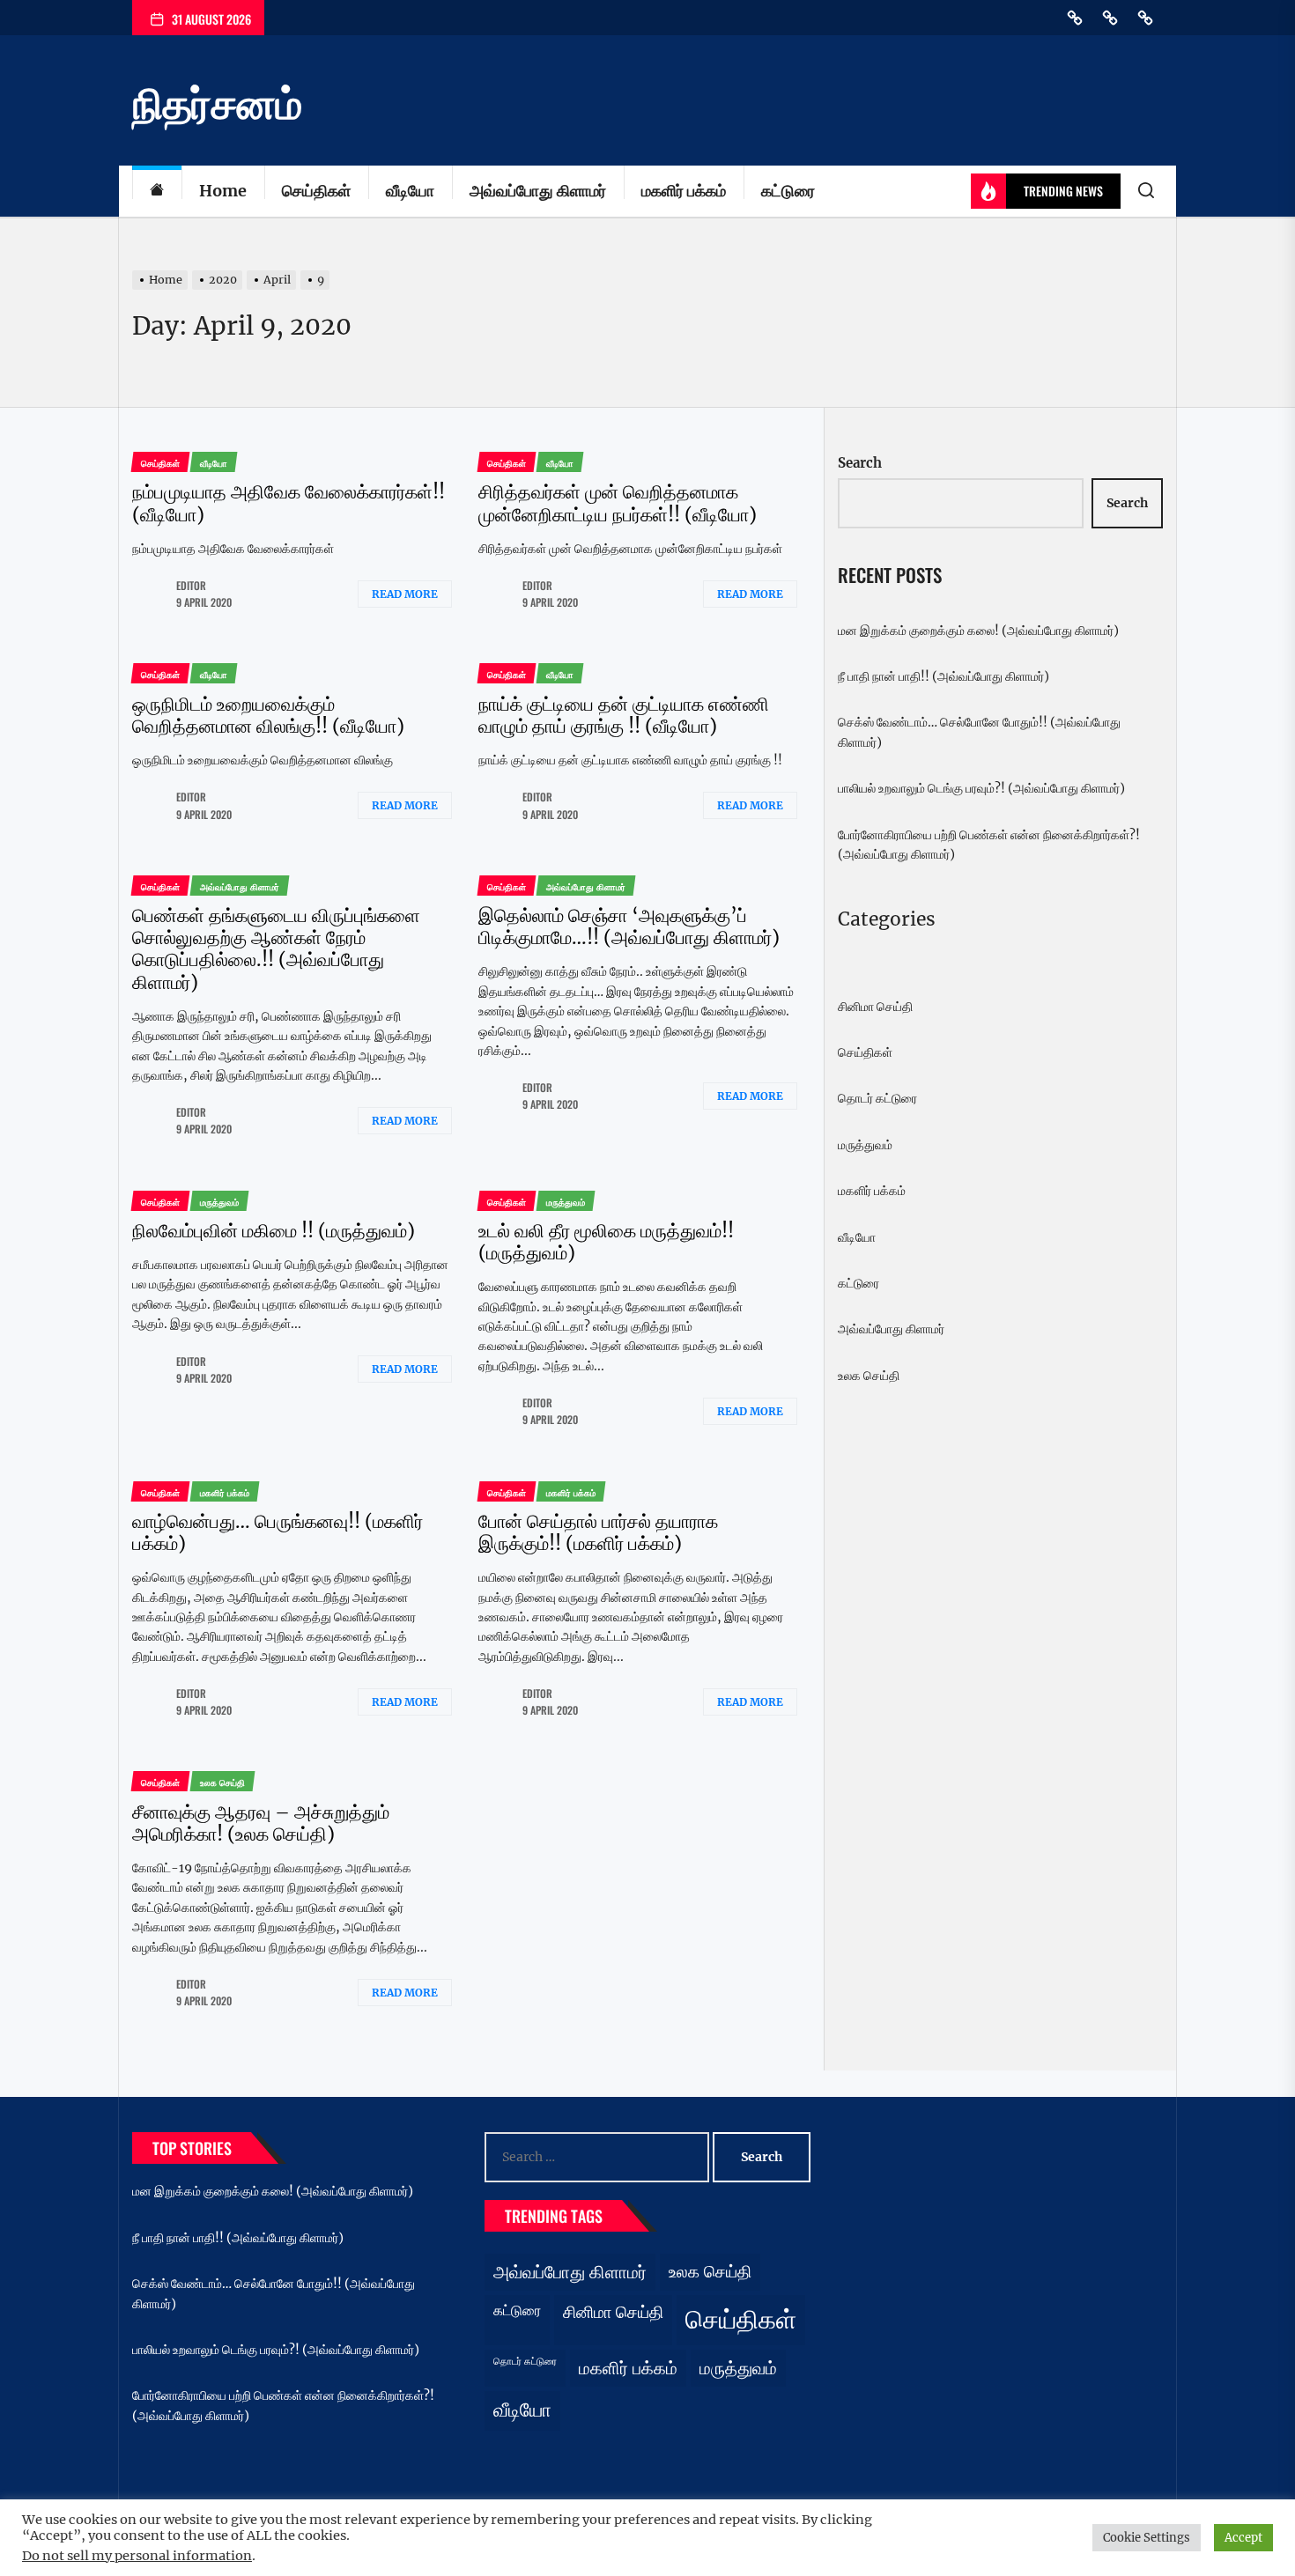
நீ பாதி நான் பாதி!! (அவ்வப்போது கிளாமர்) (943, 676)
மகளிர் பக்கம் (684, 191)
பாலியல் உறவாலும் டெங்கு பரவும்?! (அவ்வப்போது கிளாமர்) (981, 788)
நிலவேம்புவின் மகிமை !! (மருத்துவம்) (274, 1231)
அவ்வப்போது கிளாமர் (538, 191)
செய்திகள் (316, 191)
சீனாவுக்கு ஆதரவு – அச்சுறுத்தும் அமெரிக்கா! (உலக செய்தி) (261, 1823)
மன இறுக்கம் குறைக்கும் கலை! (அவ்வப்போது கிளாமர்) (978, 631)
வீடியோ (410, 191)
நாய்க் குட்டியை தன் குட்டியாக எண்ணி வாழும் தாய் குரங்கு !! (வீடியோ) (624, 715)
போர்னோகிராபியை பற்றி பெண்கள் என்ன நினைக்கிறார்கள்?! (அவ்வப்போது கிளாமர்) (989, 845)
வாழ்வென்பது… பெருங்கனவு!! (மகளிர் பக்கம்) (277, 1532)
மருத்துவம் (865, 1145)
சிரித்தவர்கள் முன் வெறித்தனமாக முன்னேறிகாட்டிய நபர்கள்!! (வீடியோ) (618, 503)
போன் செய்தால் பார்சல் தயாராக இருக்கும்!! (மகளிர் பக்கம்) (598, 1532)
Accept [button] (1243, 2538)
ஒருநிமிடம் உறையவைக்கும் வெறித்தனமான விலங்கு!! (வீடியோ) (268, 715)
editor (191, 585)
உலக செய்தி (869, 1376)
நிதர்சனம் (217, 104)
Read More (405, 594)
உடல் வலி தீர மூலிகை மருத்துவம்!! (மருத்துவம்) (606, 1242)
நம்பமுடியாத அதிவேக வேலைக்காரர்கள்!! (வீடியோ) (289, 503)
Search (860, 463)
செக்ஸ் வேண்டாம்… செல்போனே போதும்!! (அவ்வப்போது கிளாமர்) (979, 732)
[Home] (157, 192)
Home (223, 191)
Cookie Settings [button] (1147, 2538)
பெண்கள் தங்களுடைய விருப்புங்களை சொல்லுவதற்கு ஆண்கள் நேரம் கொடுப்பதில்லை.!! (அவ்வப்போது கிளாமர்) (276, 949)
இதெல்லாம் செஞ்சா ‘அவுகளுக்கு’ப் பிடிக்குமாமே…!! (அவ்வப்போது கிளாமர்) (629, 926)
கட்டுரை (788, 191)
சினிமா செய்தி (875, 1007)
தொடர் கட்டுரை (877, 1098)
